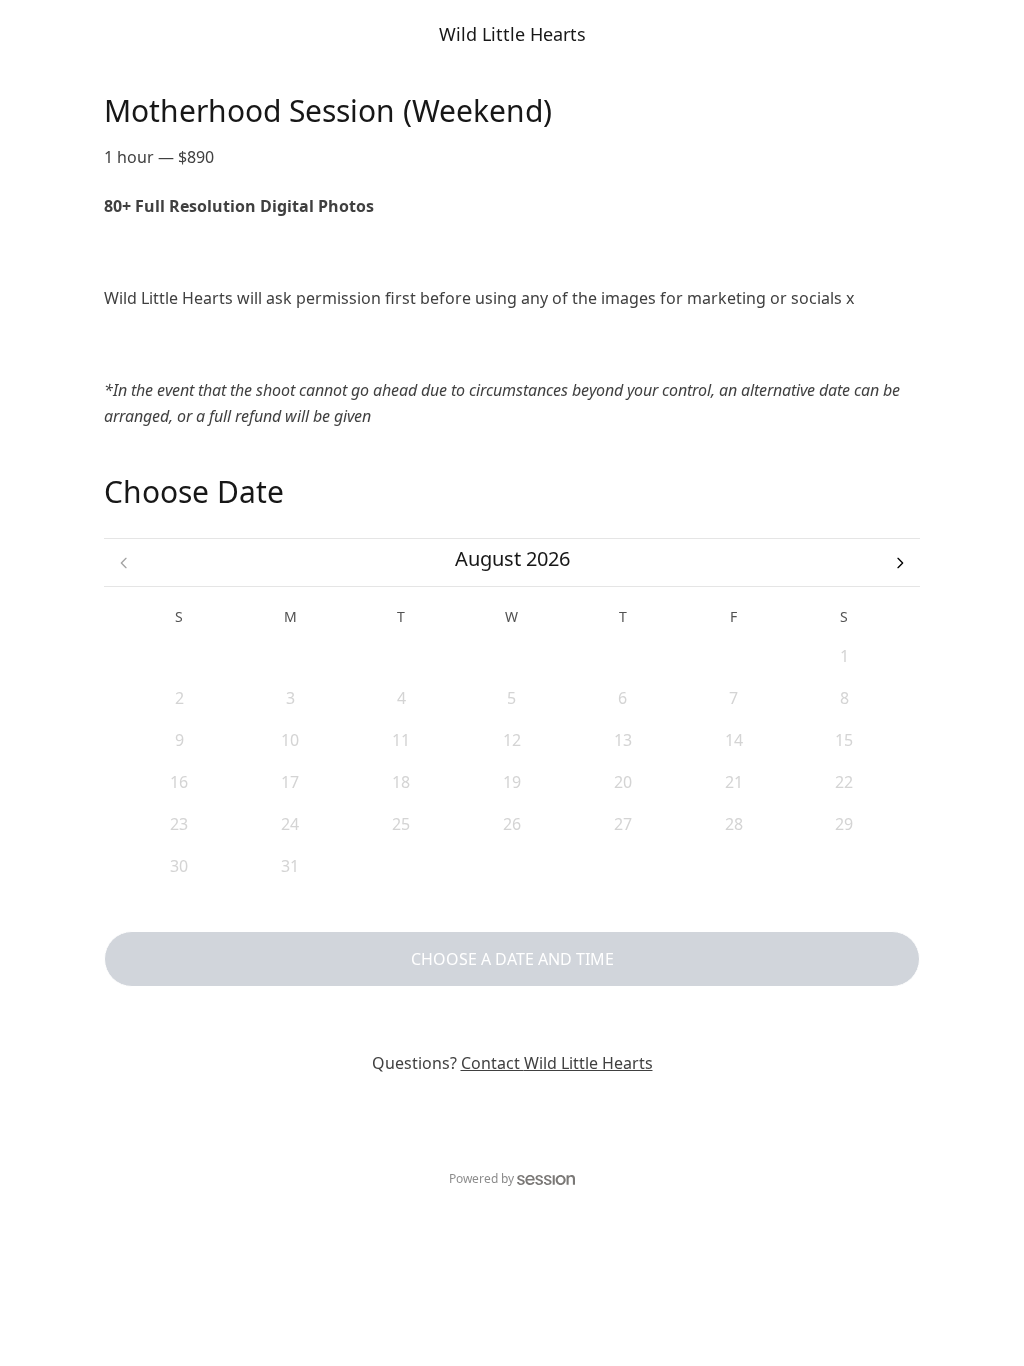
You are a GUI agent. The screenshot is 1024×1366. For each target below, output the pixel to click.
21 (734, 782)
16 (179, 782)
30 (623, 656)
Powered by (481, 1178)
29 (512, 656)
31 (734, 656)
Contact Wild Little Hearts (557, 1063)
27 (290, 656)
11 (401, 740)
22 (844, 782)
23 (179, 824)
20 (623, 782)
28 (401, 656)
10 (290, 740)
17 (290, 782)
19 (512, 782)
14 (734, 740)
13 (623, 740)
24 (290, 824)
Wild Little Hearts (512, 34)
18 (401, 782)
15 (844, 740)
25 (401, 824)
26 (179, 656)
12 (512, 740)
